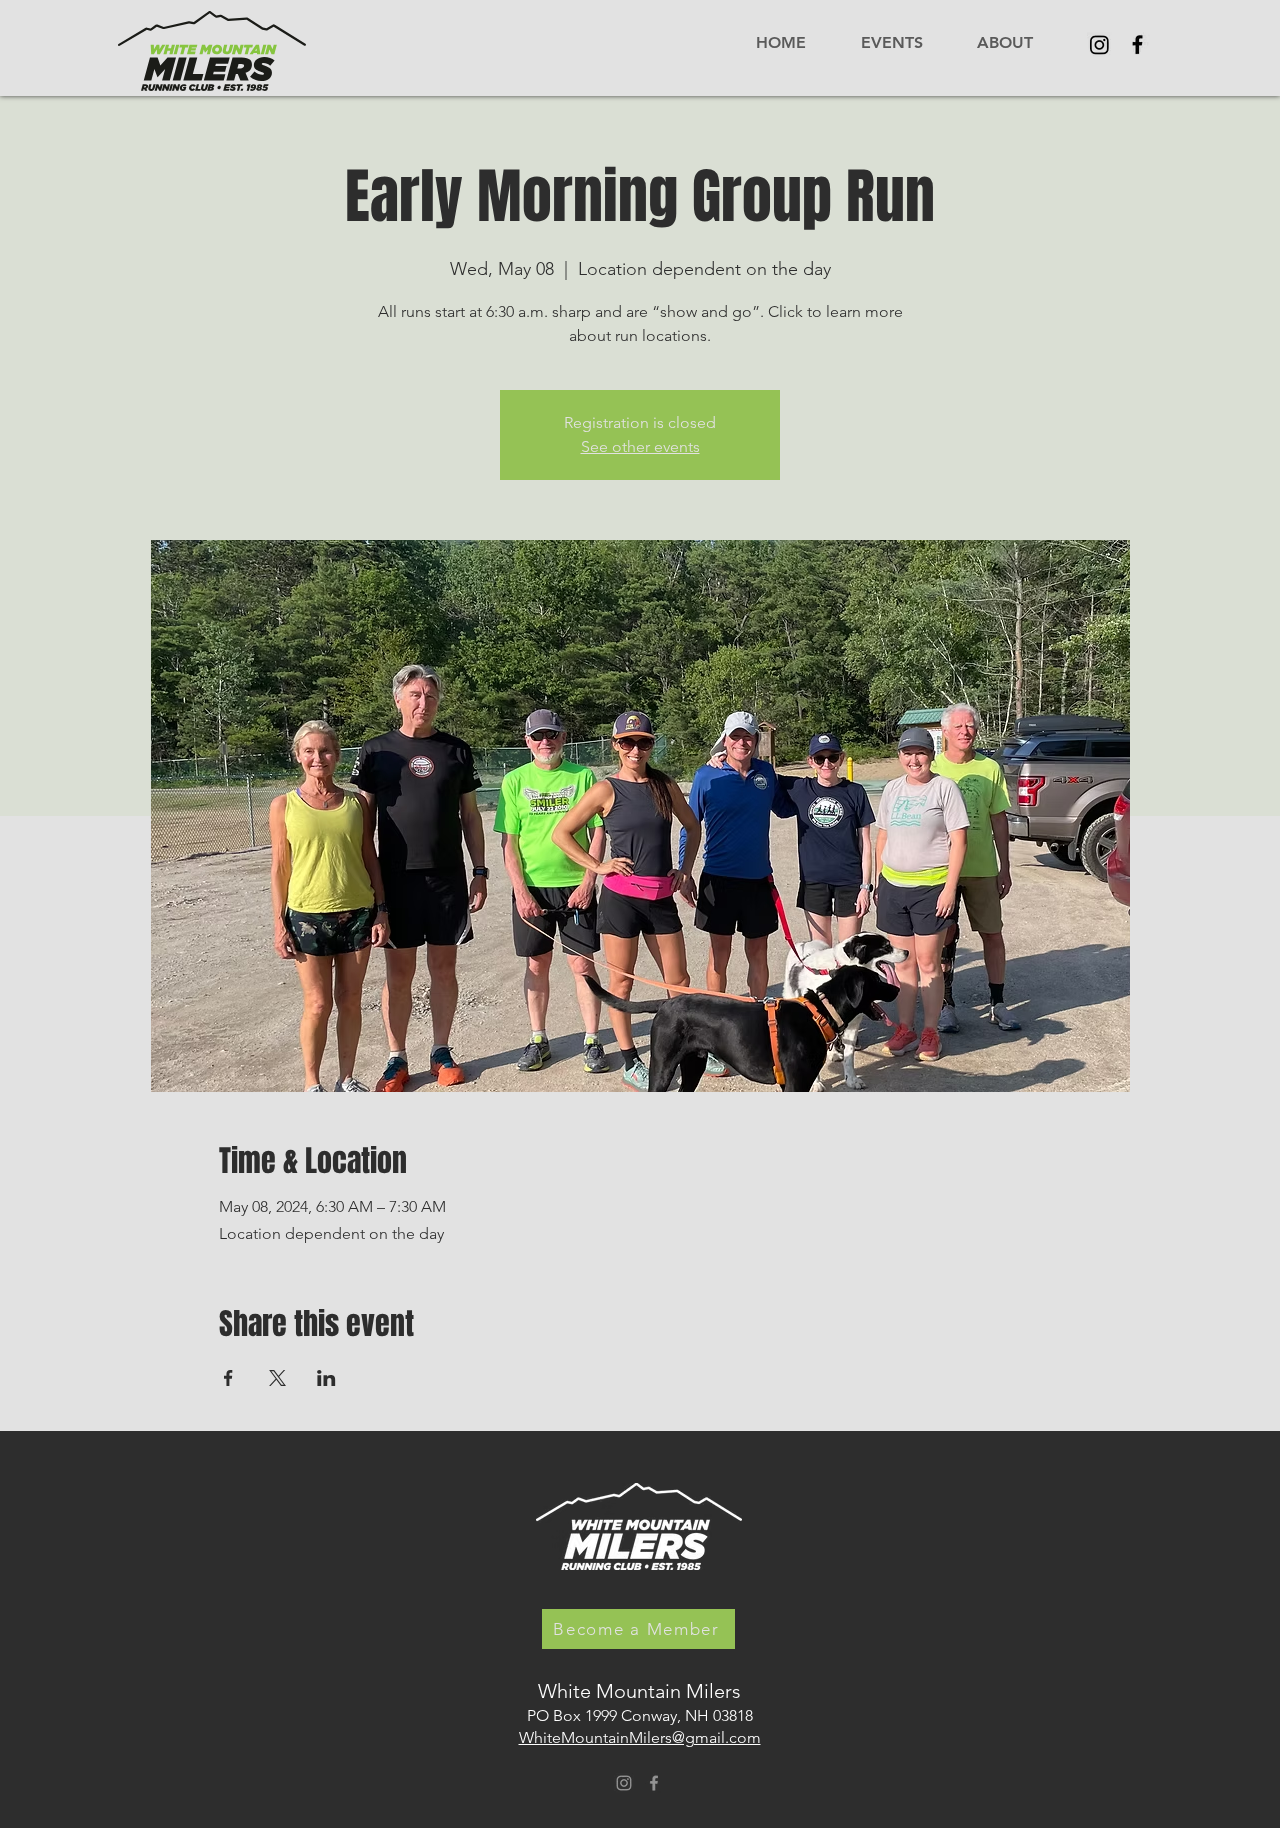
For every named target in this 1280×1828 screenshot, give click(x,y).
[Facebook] (654, 1783)
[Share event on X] (277, 1378)
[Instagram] (1099, 44)
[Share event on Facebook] (228, 1378)
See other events (640, 446)
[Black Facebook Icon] (1137, 44)
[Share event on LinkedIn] (326, 1378)
